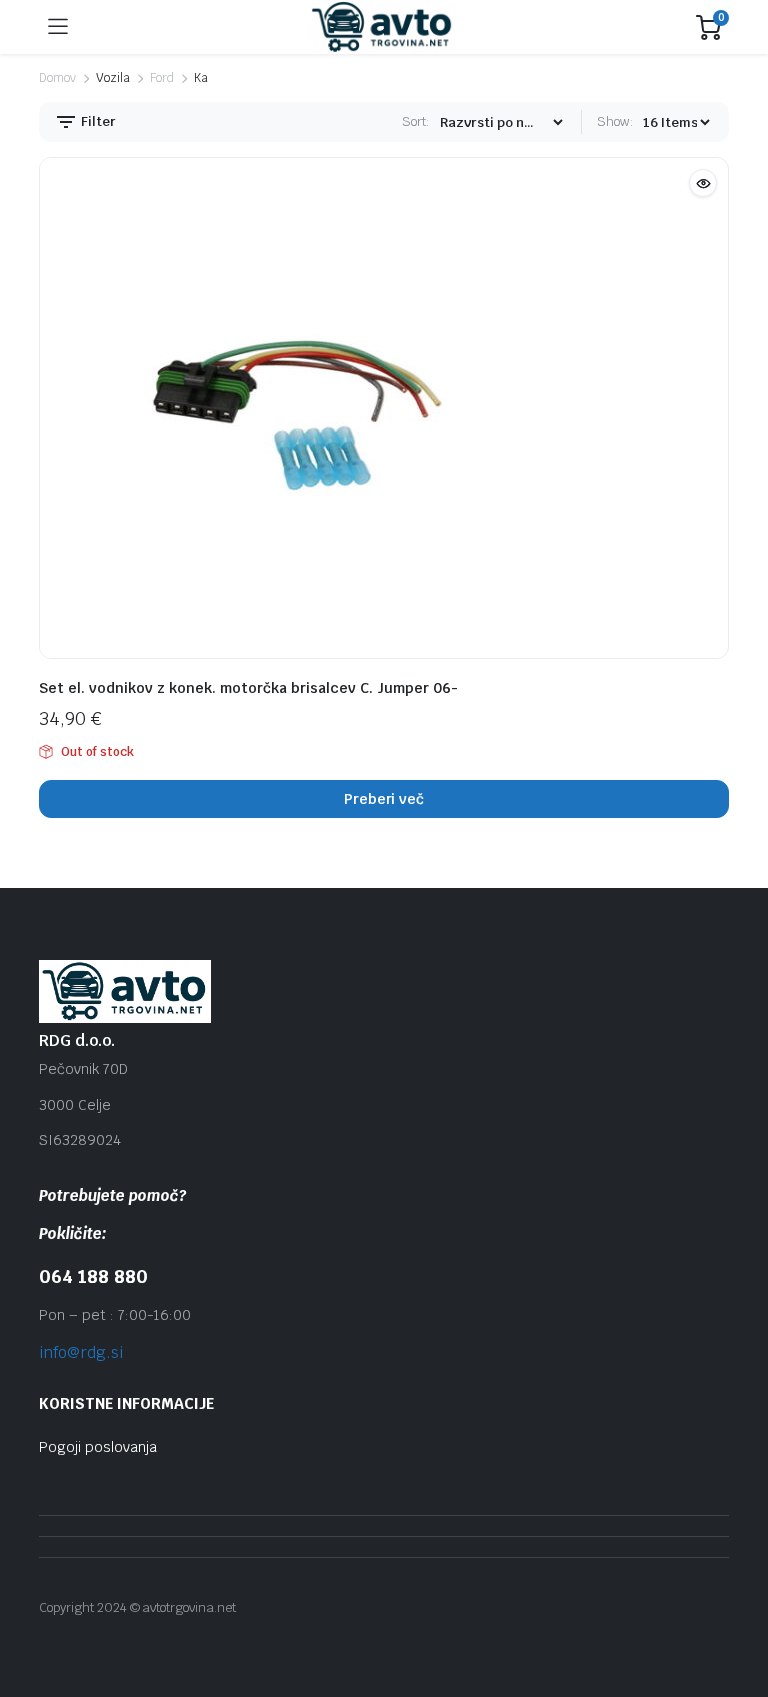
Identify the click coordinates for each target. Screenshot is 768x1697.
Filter (97, 121)
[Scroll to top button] (736, 1607)
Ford (162, 78)
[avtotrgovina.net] (382, 27)
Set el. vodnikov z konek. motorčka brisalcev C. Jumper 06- (248, 688)
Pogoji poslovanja (98, 1447)
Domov (57, 78)
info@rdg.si (81, 1352)
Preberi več (384, 799)
